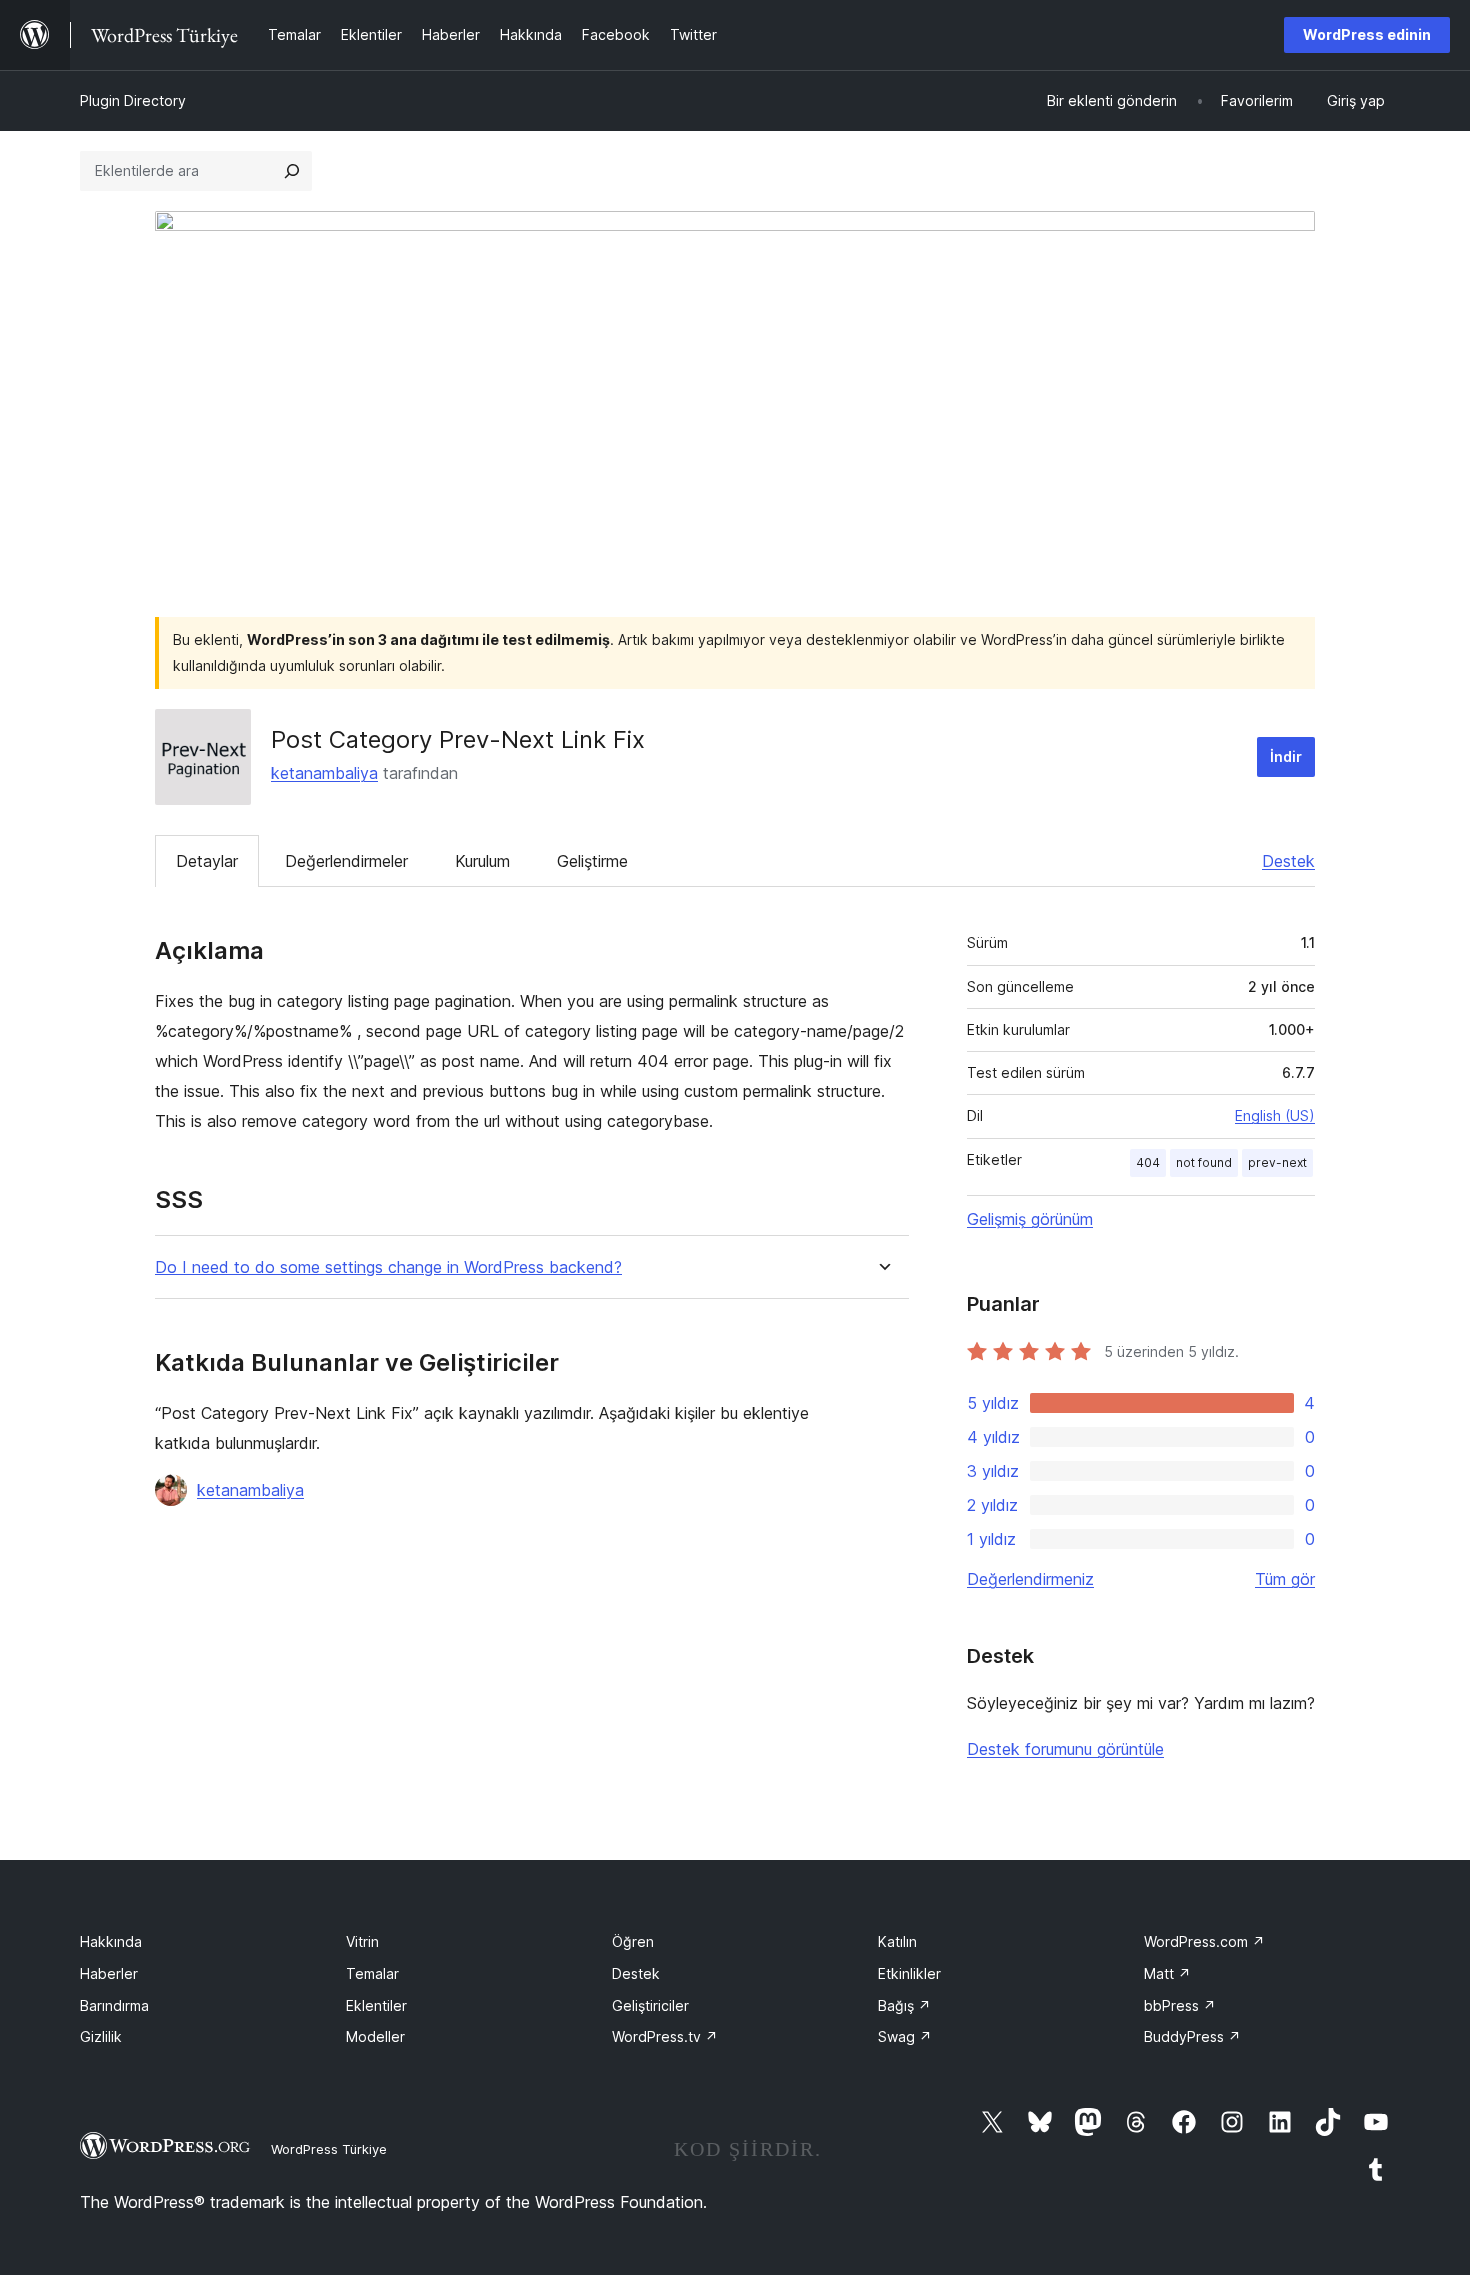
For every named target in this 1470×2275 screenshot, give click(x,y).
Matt (1167, 1973)
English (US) (1275, 1115)
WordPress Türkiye (329, 2149)
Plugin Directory (133, 100)
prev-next (1277, 1162)
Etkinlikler (909, 1973)
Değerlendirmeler (346, 861)
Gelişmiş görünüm (1030, 1219)
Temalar (372, 1973)
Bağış (904, 2005)
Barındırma (114, 2005)
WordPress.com (1204, 1941)
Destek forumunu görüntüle (1065, 1749)
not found (1204, 1162)
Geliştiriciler (650, 2005)
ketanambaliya (324, 773)
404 (1148, 1162)
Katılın (897, 1941)
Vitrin (362, 1941)
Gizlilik (101, 2036)
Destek (1288, 861)
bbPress (1180, 2005)
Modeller (375, 2036)
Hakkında (111, 1941)
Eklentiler (376, 2005)
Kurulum (482, 861)
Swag (905, 2036)
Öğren (633, 1941)
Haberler (109, 1973)
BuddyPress (1192, 2036)
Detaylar (207, 861)
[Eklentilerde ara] (292, 171)
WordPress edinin (1367, 34)
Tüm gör (1285, 1579)
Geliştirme (592, 861)
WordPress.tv (665, 2036)
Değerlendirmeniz (1030, 1579)
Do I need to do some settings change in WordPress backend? (388, 1267)
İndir (1286, 756)
